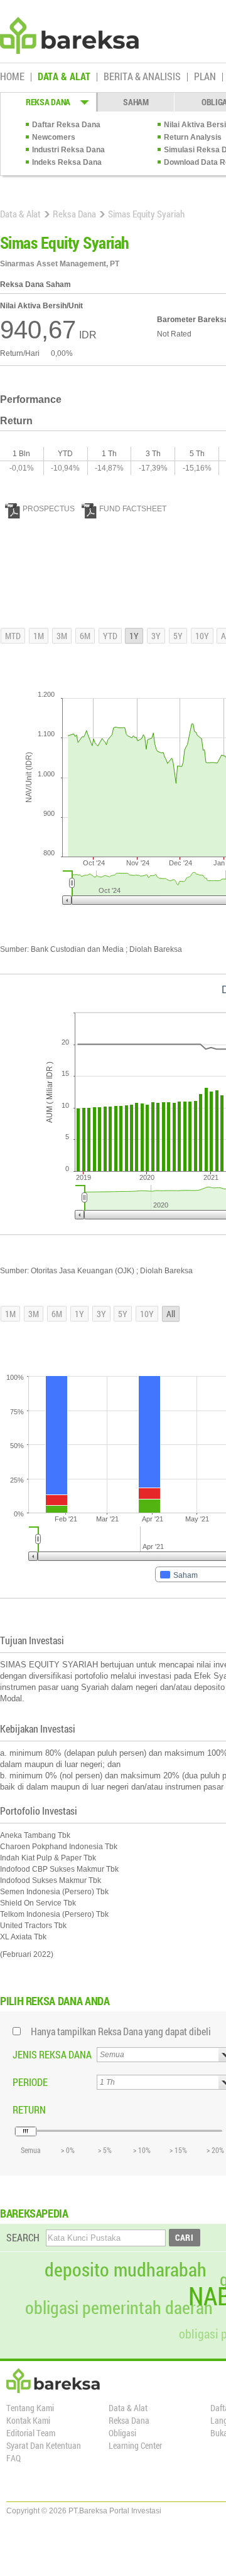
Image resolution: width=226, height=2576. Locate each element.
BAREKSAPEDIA (34, 2213)
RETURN (29, 2109)
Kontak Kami (28, 2420)
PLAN (205, 77)
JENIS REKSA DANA (52, 2054)
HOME (12, 77)
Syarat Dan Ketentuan (44, 2445)
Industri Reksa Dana (68, 150)
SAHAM (136, 102)
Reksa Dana (74, 214)
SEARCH (23, 2237)
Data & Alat (20, 214)
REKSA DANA (48, 102)
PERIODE (30, 2082)
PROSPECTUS (49, 509)
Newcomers (54, 137)
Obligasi (122, 2433)
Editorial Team (31, 2433)
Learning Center (135, 2445)
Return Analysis (193, 137)
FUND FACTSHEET (133, 509)
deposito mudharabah (126, 2270)
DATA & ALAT (64, 77)
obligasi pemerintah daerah (119, 2308)
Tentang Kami (30, 2408)
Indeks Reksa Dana (67, 162)
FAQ (13, 2458)
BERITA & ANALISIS (142, 77)
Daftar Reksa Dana (66, 125)
